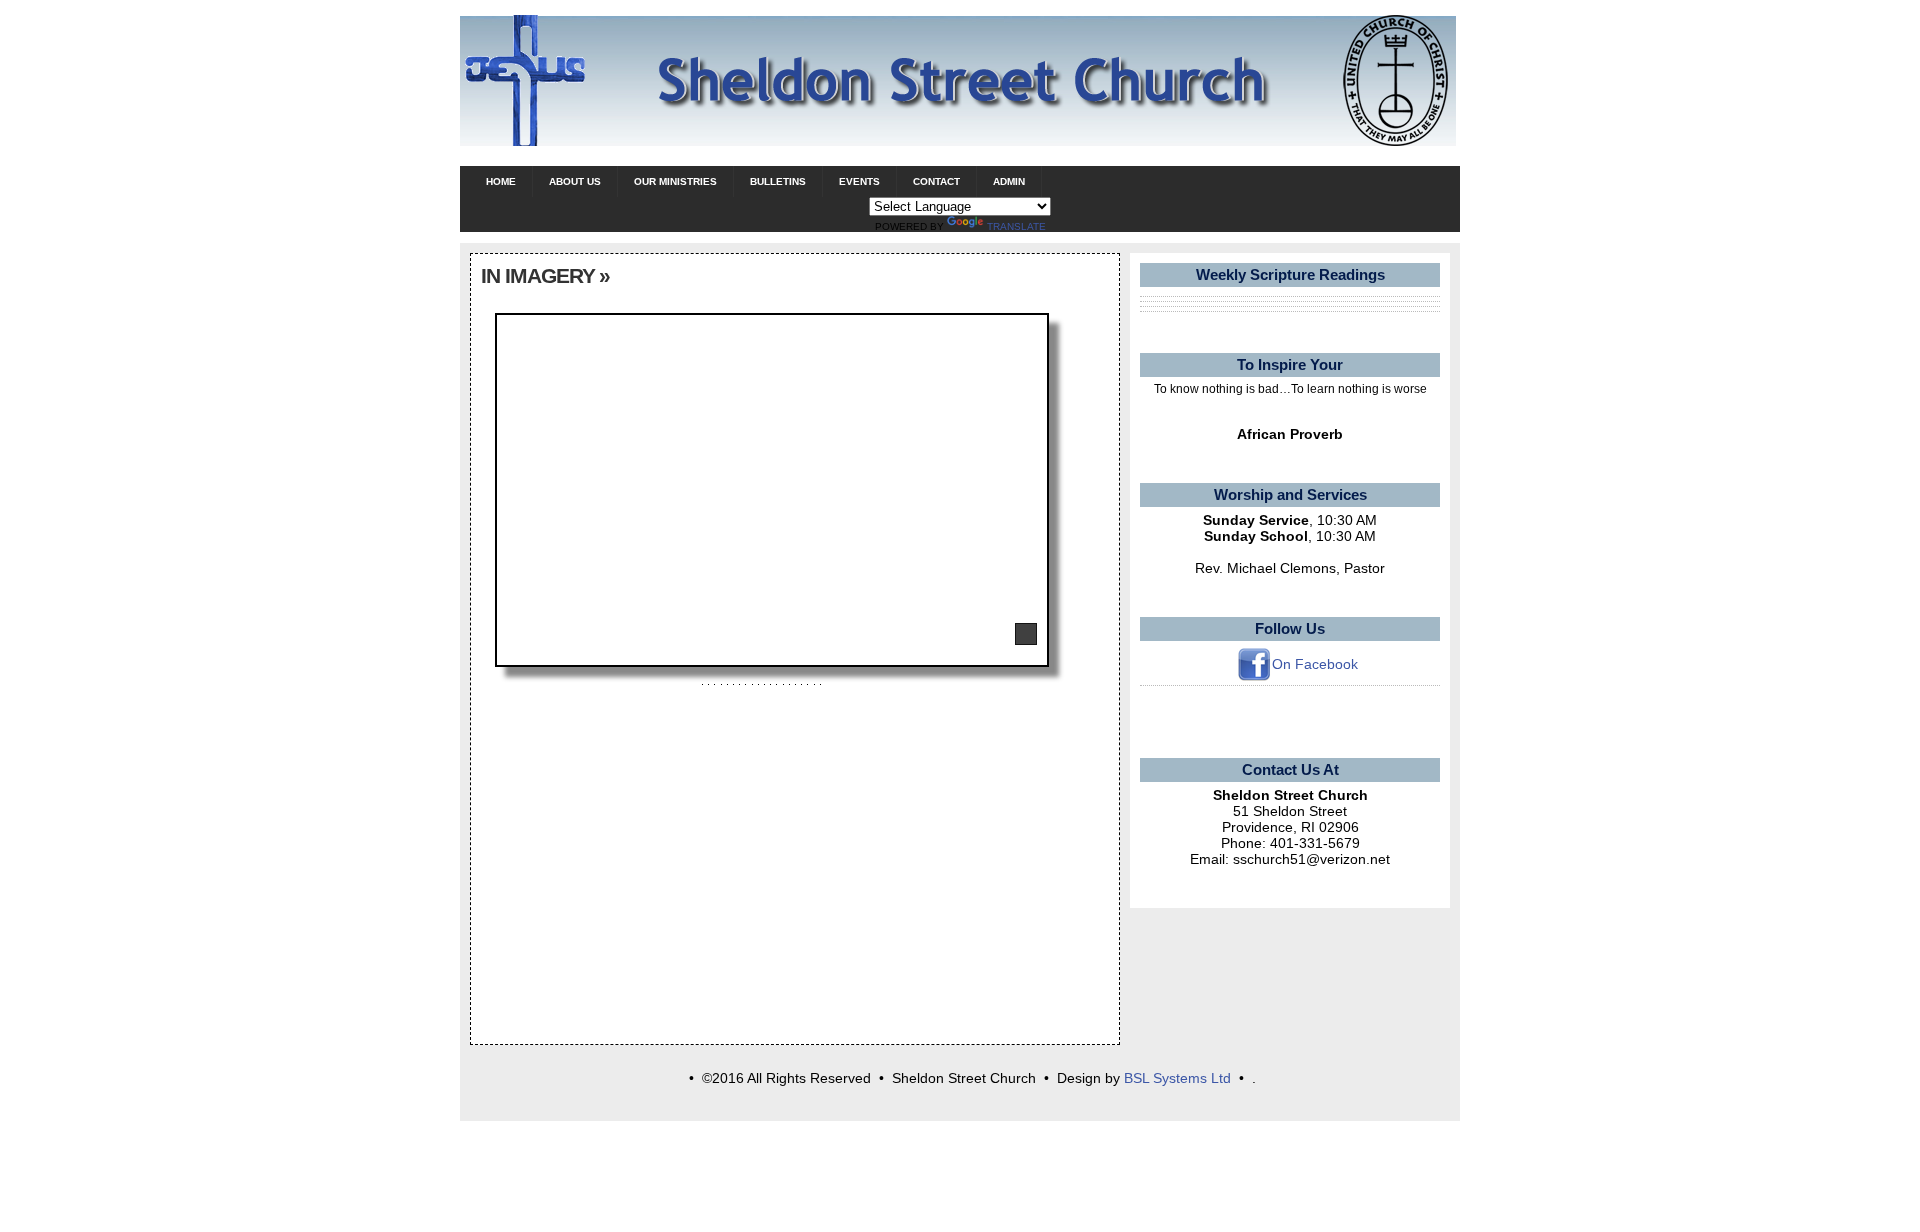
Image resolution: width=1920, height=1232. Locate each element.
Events (859, 181)
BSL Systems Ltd (1177, 1078)
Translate (1016, 226)
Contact (936, 181)
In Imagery (538, 275)
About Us (575, 181)
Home (501, 181)
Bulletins (778, 181)
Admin (1009, 181)
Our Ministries (675, 181)
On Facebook (1315, 664)
